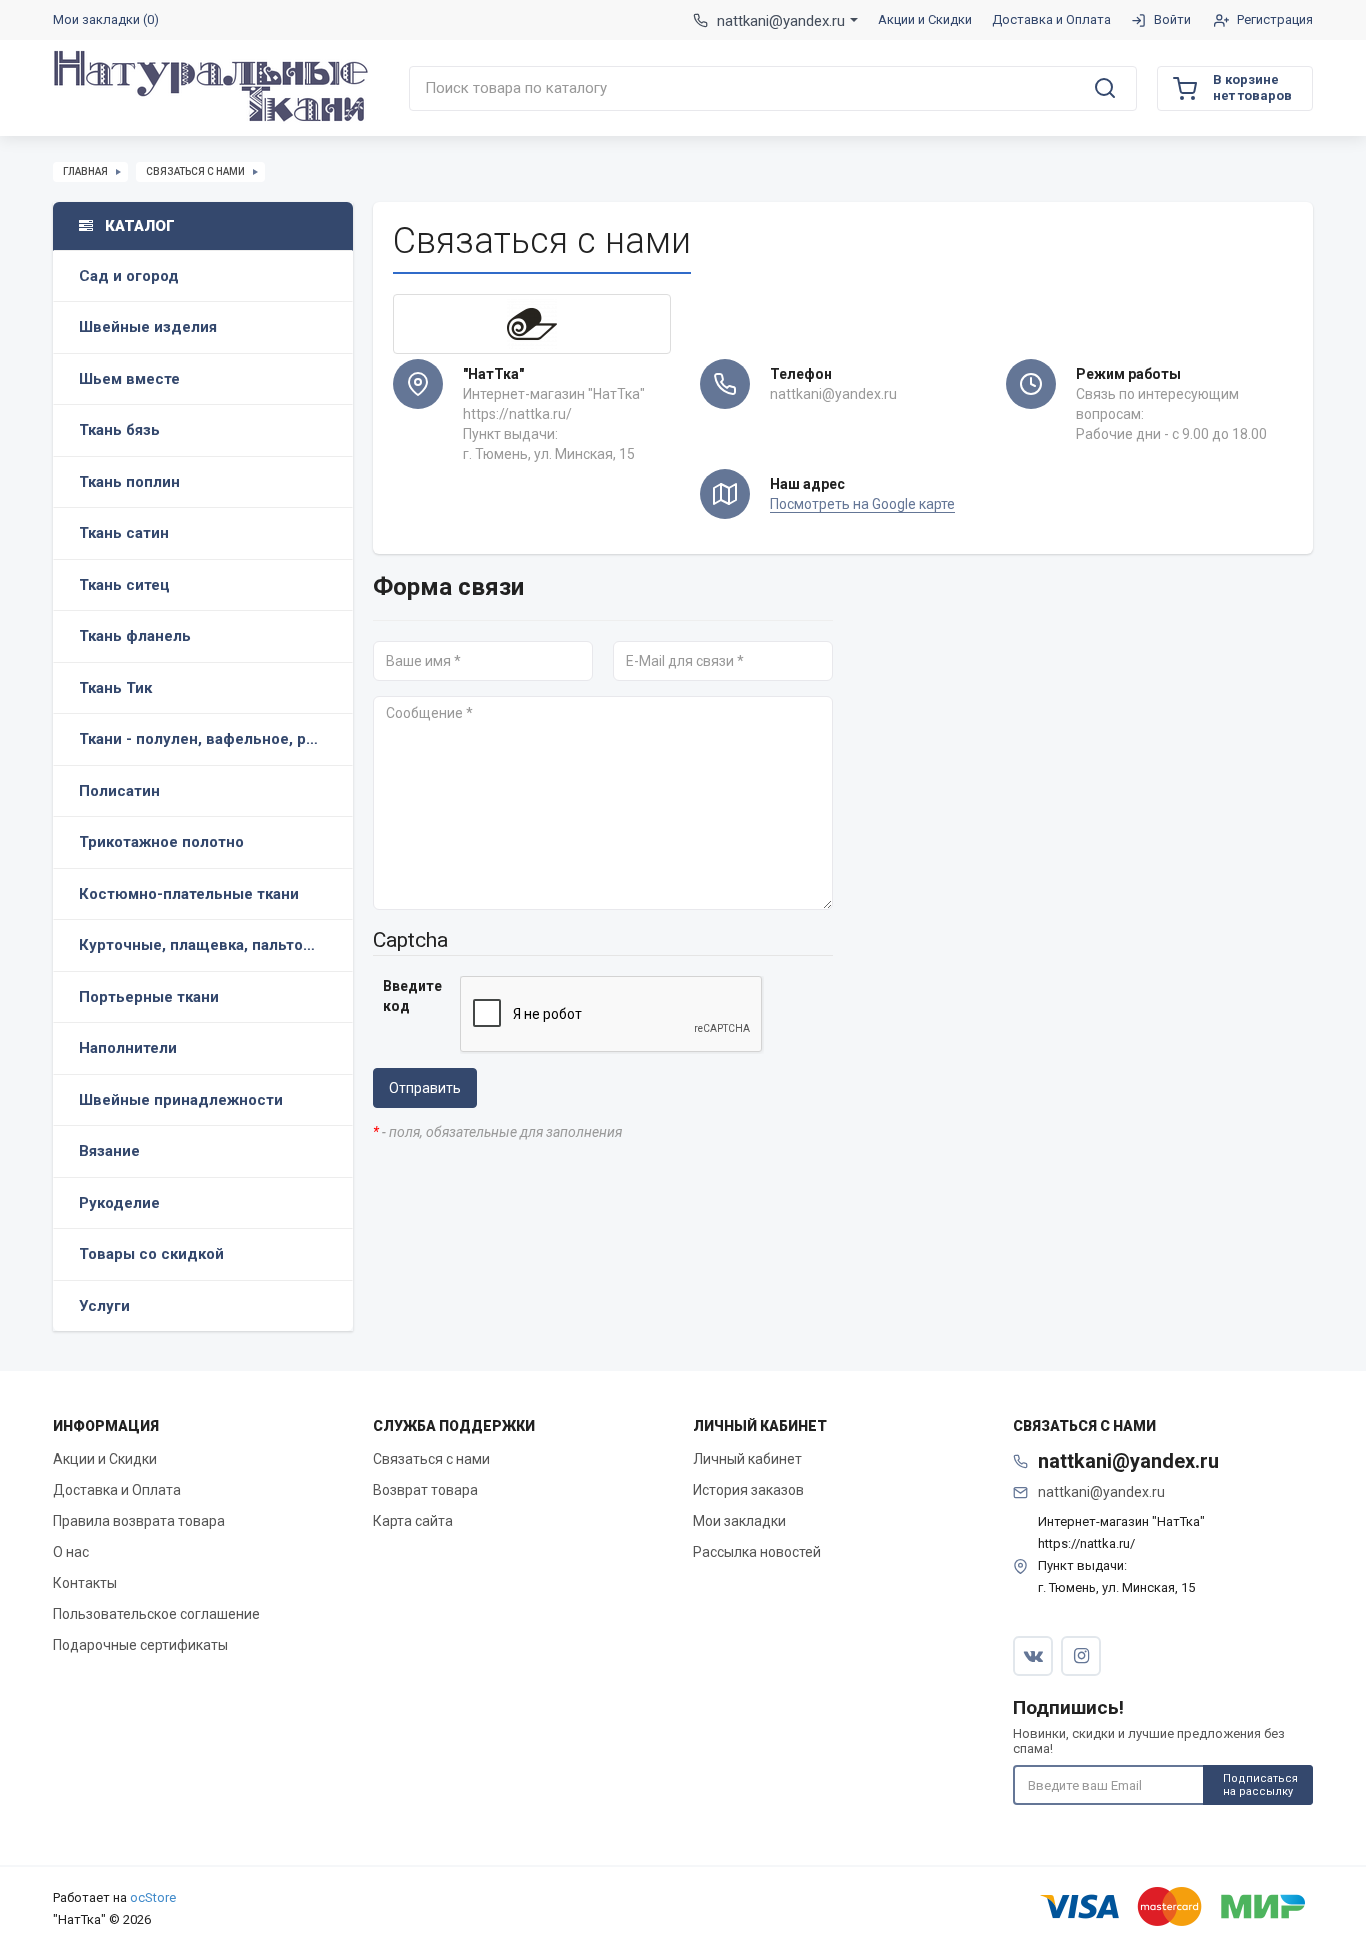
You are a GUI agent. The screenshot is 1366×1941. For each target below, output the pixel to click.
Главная (85, 171)
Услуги (104, 1306)
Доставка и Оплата (117, 1490)
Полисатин (119, 791)
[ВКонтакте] (1033, 1656)
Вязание (109, 1151)
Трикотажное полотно (161, 842)
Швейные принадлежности (181, 1100)
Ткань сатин (124, 533)
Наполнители (128, 1048)
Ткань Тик (115, 688)
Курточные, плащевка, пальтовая (203, 945)
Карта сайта (413, 1521)
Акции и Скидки (105, 1459)
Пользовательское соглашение (156, 1614)
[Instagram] (1081, 1656)
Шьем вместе (129, 379)
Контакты (85, 1583)
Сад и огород (129, 276)
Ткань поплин (129, 482)
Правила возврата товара (139, 1521)
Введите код (412, 996)
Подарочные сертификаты (140, 1645)
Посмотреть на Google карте (862, 504)
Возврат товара (425, 1490)
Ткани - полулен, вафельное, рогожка (216, 739)
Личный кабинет (747, 1459)
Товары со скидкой (151, 1254)
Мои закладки (739, 1521)
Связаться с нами (195, 171)
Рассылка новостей (757, 1552)
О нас (71, 1552)
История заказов (748, 1490)
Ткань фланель (135, 636)
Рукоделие (119, 1203)
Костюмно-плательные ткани (189, 894)
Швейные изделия (148, 327)
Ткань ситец (124, 585)
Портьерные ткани (149, 997)
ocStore (153, 1897)
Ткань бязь (119, 430)
